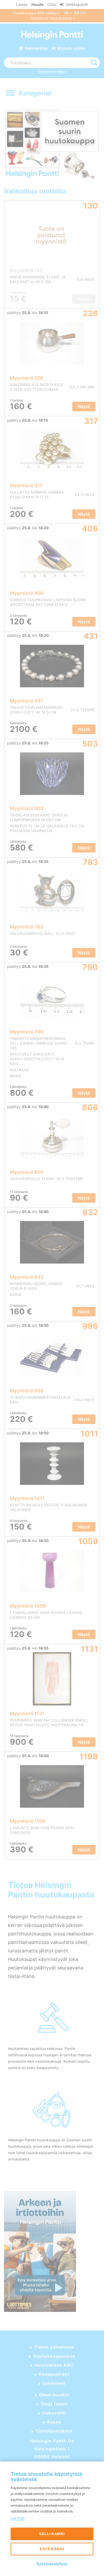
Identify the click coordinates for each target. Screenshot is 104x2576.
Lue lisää (18, 2518)
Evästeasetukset (52, 2564)
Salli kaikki (52, 2534)
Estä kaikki (52, 2549)
